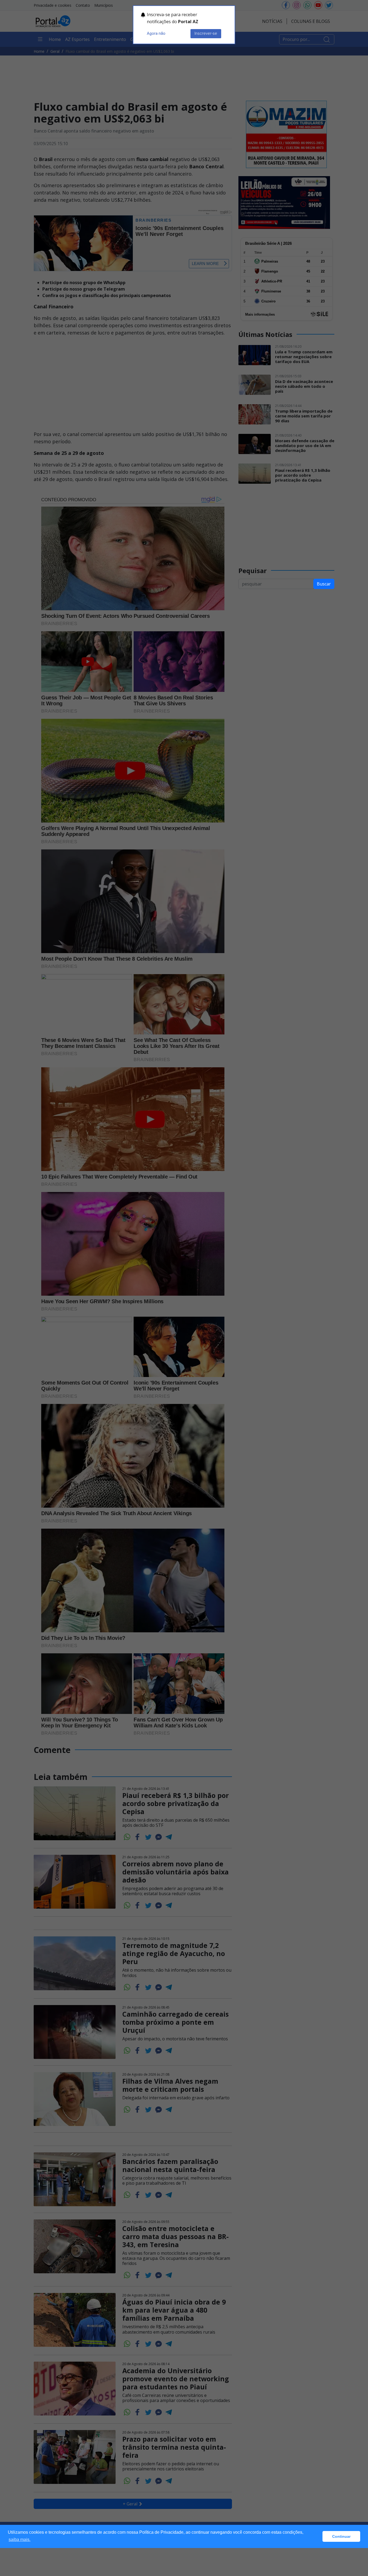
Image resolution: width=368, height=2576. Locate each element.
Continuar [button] (341, 2536)
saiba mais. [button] (20, 2540)
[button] (317, 2536)
